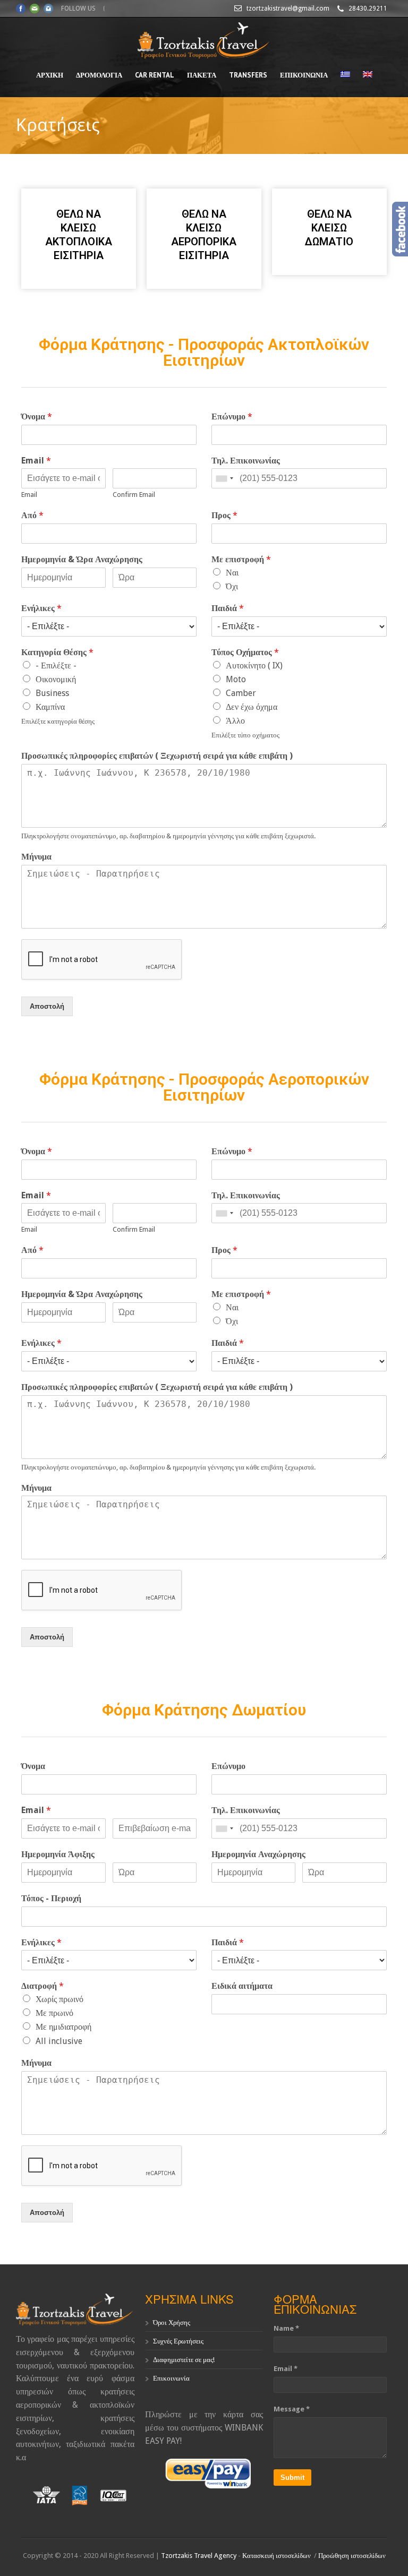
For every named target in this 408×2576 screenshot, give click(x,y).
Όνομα (37, 417)
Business (52, 693)
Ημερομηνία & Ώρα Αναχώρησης (82, 559)
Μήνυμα (36, 857)
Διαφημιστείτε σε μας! (184, 2360)
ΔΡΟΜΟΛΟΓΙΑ (99, 75)
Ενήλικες (41, 608)
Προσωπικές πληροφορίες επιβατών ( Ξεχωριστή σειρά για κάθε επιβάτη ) (157, 756)
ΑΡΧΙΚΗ (50, 75)
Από (32, 515)
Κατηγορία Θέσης (57, 652)
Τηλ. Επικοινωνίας (246, 461)
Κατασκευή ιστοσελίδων (277, 2556)
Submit (292, 2478)
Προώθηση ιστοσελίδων (352, 2556)
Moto (236, 679)
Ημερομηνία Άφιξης (58, 1854)
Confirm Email (134, 495)
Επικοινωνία (171, 2378)
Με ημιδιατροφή (63, 2027)
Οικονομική (56, 679)
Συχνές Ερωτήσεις (178, 2341)
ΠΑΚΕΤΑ (202, 75)
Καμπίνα (50, 707)
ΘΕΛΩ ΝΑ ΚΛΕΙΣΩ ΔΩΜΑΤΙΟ (329, 228)
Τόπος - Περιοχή (51, 1898)
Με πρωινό (54, 2013)
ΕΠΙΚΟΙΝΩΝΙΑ (304, 75)
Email (36, 461)
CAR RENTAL (155, 75)
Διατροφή (42, 1986)
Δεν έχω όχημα (252, 707)
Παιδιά (228, 608)
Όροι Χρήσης (172, 2322)
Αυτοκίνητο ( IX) (254, 666)
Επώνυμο (232, 417)
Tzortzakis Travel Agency (199, 2556)
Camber (241, 693)
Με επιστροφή (241, 559)
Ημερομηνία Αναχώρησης (258, 1854)
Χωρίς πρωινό (59, 1999)
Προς (224, 515)
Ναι (232, 573)
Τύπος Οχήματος (245, 652)
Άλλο (235, 721)
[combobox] (224, 478)
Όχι (232, 586)
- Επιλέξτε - (56, 666)
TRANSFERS (248, 75)
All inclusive (59, 2041)
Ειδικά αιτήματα (242, 1986)
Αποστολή (47, 1006)
